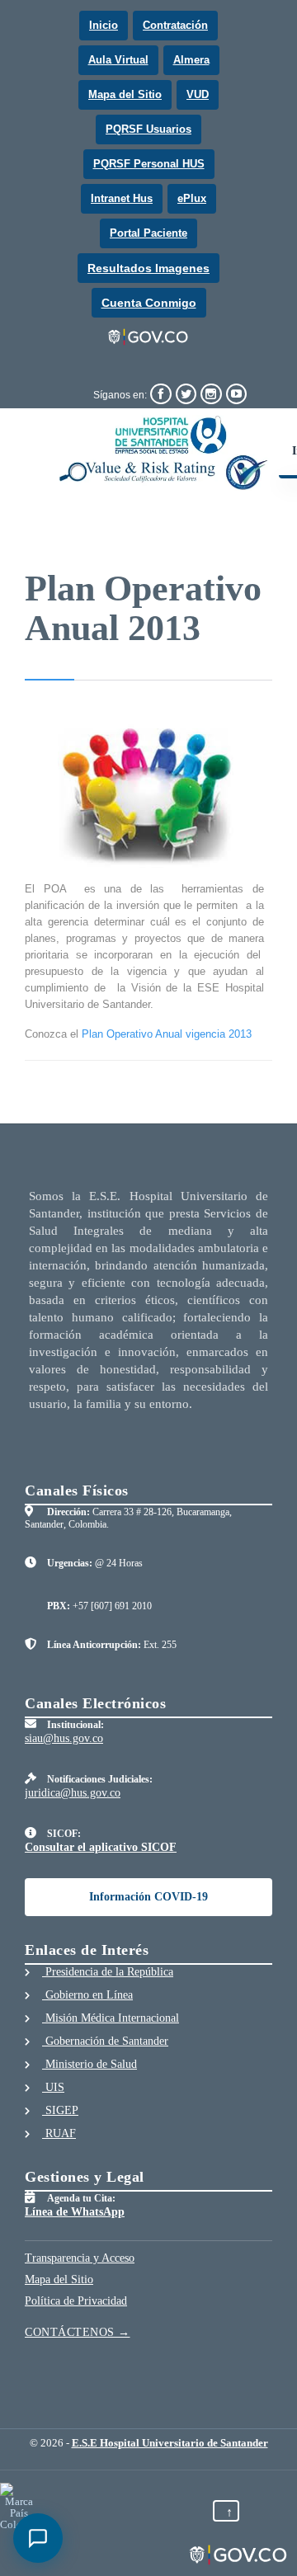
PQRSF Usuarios (148, 129)
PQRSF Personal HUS (149, 164)
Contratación (175, 25)
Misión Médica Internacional (111, 2018)
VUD (198, 94)
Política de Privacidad (76, 2301)
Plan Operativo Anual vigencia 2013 (167, 1034)
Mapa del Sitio (125, 94)
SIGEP (60, 2110)
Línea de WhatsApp (75, 2212)
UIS (53, 2087)
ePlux (192, 198)
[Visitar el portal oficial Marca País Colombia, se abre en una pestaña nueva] (19, 2507)
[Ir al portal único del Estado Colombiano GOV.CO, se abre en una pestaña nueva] (149, 337)
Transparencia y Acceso (80, 2258)
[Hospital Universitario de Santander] (164, 452)
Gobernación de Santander (105, 2041)
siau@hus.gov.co (64, 1738)
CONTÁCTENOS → (78, 2332)
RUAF (59, 2133)
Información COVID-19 (148, 1897)
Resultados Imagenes (148, 268)
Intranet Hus (122, 198)
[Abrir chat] (38, 2538)
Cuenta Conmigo (149, 303)
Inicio (104, 25)
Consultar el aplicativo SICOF (101, 1847)
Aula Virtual (118, 60)
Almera (191, 60)
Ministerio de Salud (90, 2064)
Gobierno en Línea (87, 1995)
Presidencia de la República (108, 1972)
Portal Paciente (148, 233)
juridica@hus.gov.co (73, 1793)
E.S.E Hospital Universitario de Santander (170, 2443)
